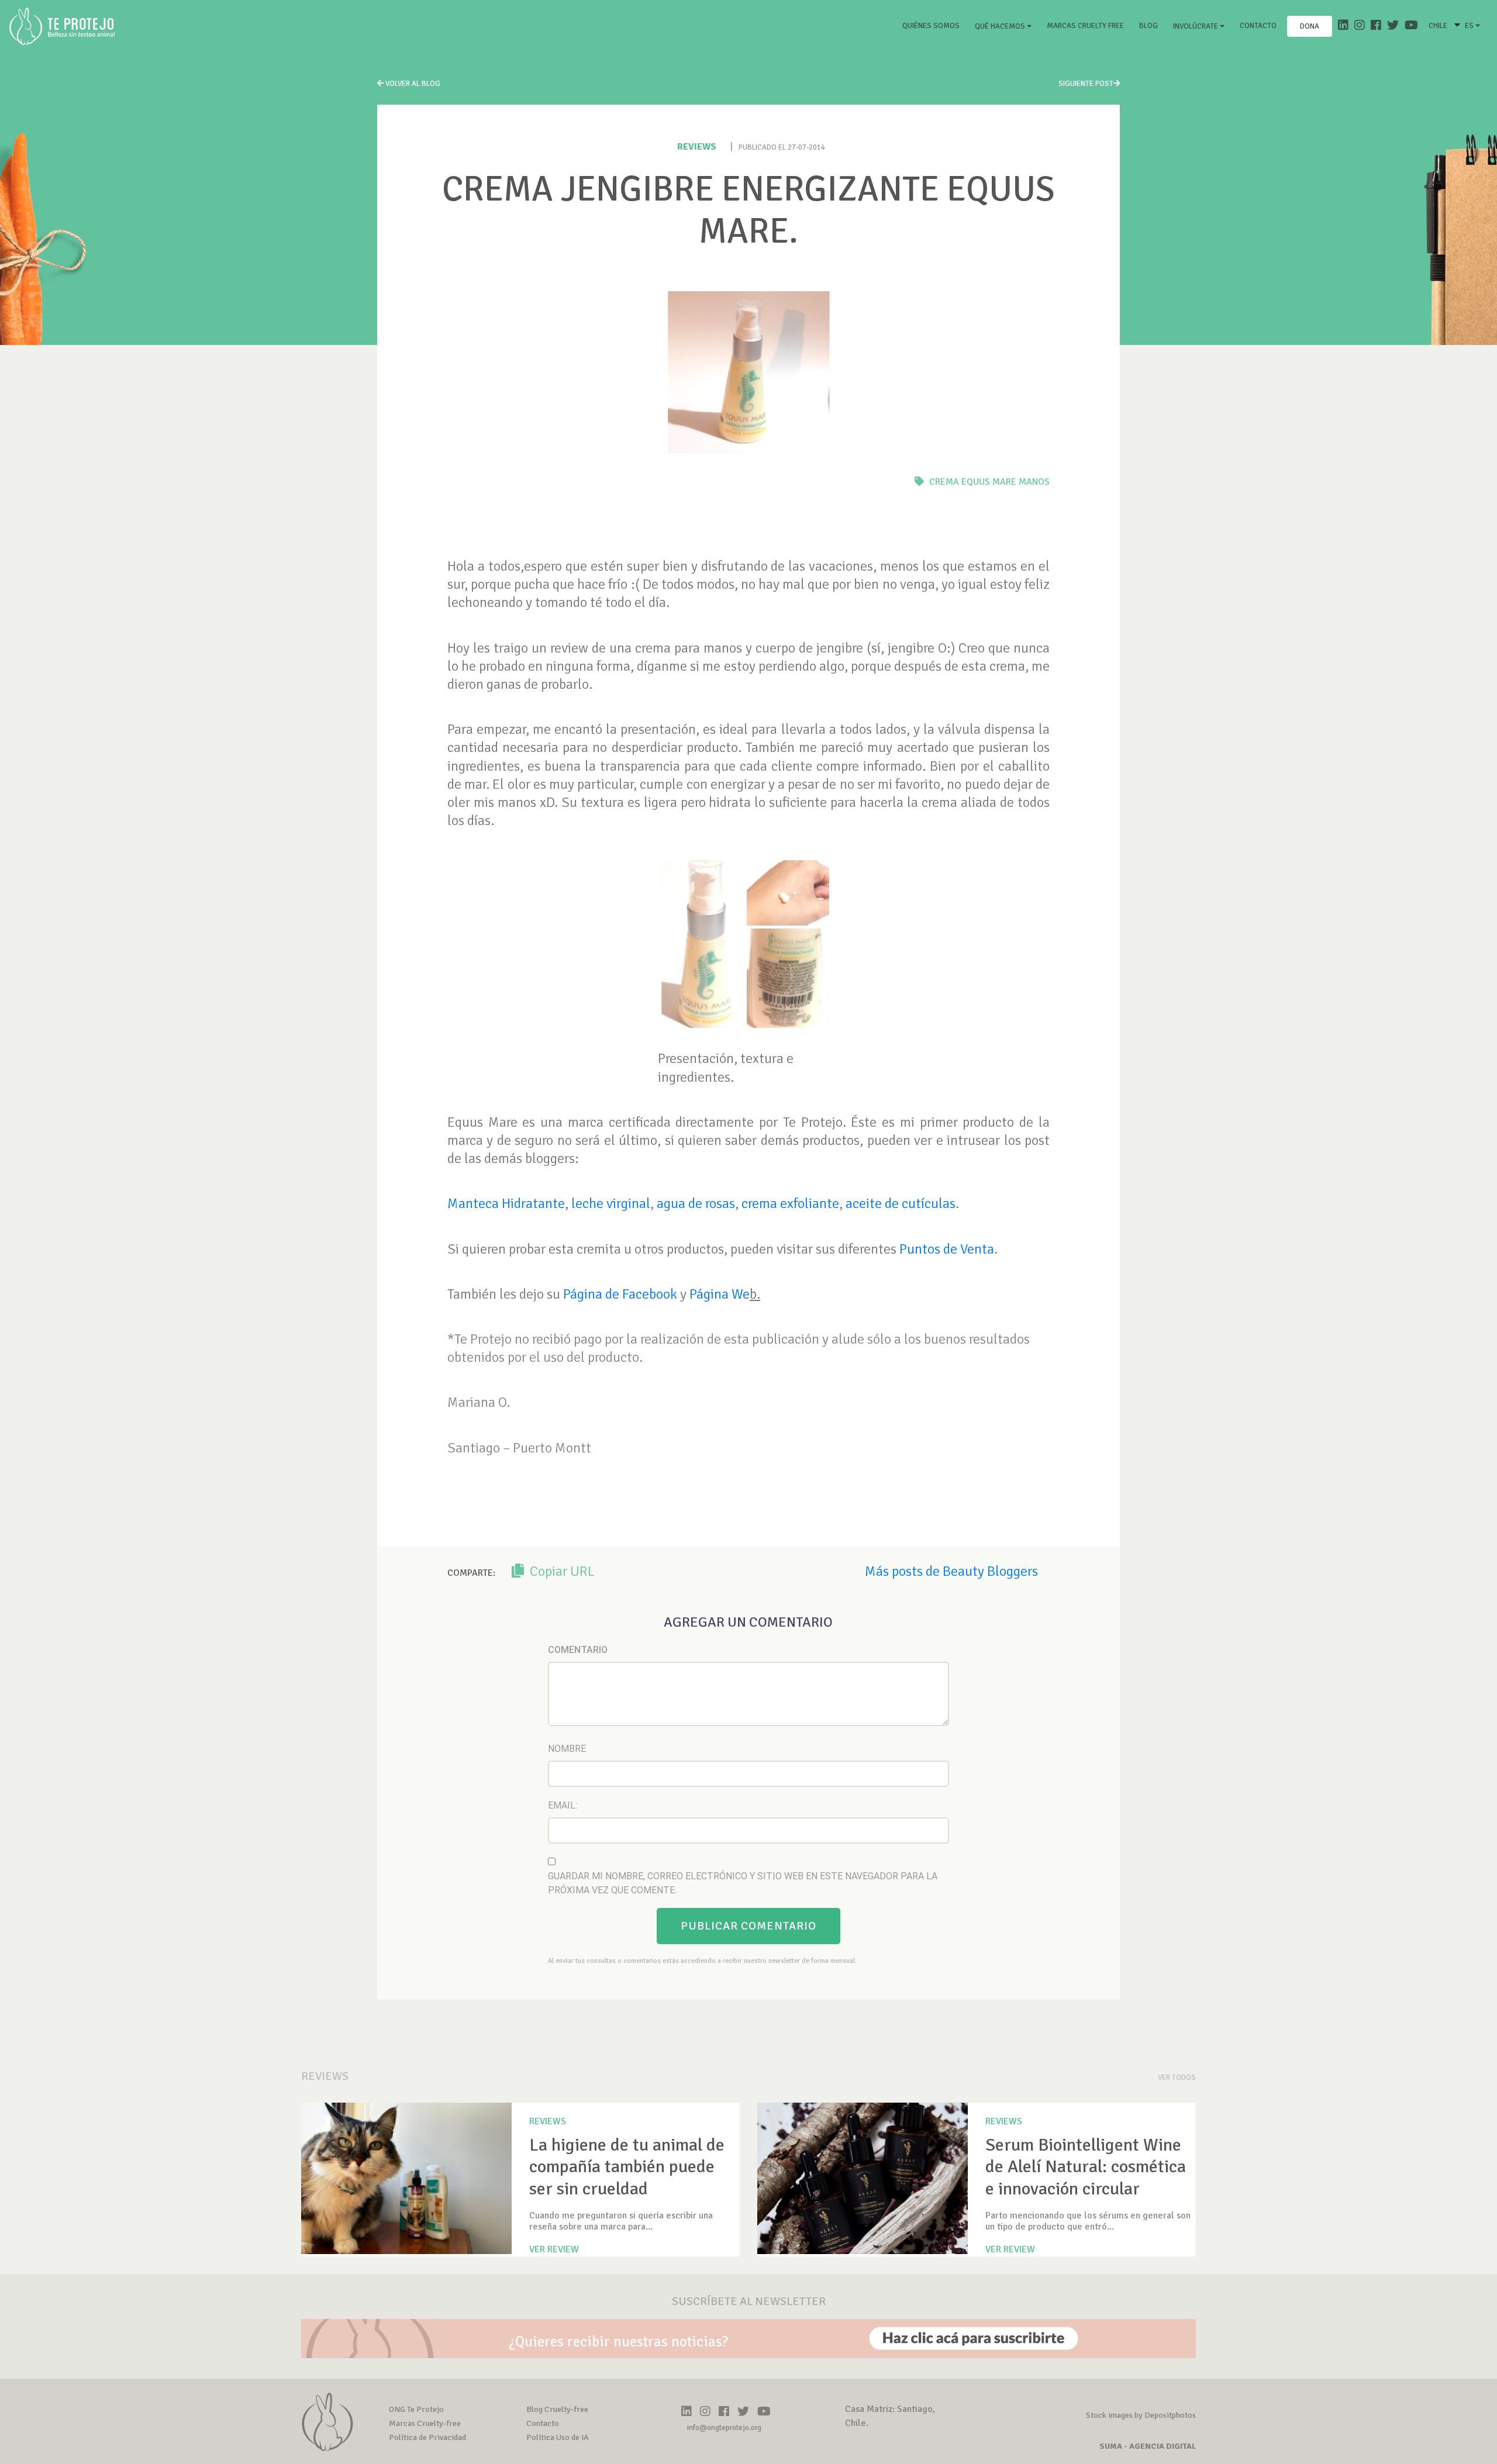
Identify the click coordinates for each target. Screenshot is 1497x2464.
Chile (1438, 26)
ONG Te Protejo (416, 2409)
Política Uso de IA (558, 2437)
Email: (563, 1805)
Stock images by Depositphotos (1141, 2415)
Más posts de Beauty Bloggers (951, 1571)
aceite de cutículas (901, 1203)
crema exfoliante (790, 1203)
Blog (1148, 26)
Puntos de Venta (947, 1249)
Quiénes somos (933, 25)
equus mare (989, 482)
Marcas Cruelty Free (1085, 26)
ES (1470, 26)
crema (944, 482)
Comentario (578, 1650)
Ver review (554, 2249)
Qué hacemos (1001, 26)
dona (1310, 26)
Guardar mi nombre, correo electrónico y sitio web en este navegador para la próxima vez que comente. (743, 1883)
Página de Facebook (620, 1294)
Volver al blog (412, 84)
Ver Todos (1177, 2078)
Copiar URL (561, 1571)
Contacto (1258, 26)
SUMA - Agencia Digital (1148, 2446)
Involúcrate (1196, 26)
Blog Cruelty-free (557, 2409)
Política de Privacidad (427, 2437)
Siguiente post (1086, 84)
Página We (720, 1294)
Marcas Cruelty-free (425, 2423)
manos (1034, 482)
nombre (567, 1749)
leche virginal (611, 1203)
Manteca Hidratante (506, 1203)
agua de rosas (696, 1203)
